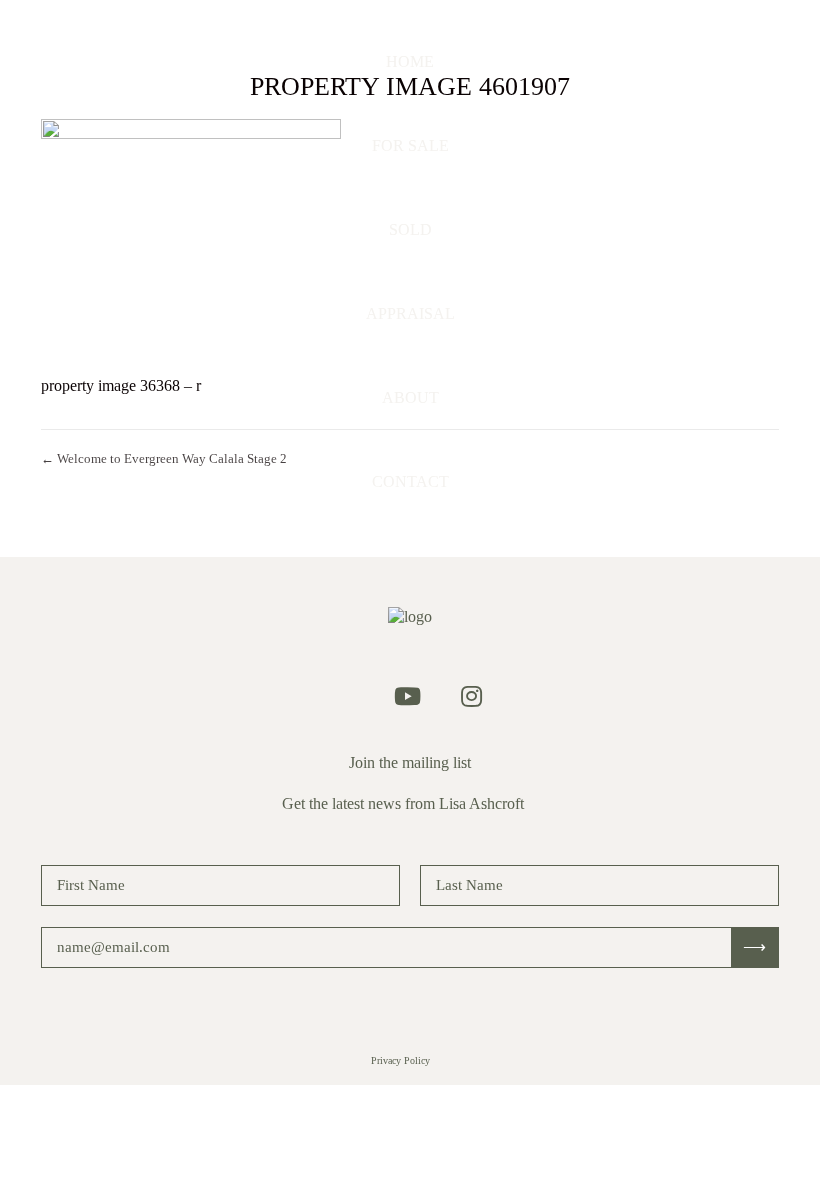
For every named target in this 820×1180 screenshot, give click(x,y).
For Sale (410, 145)
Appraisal (410, 313)
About (410, 397)
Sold (410, 229)
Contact (410, 481)
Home (410, 61)
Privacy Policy (400, 1060)
